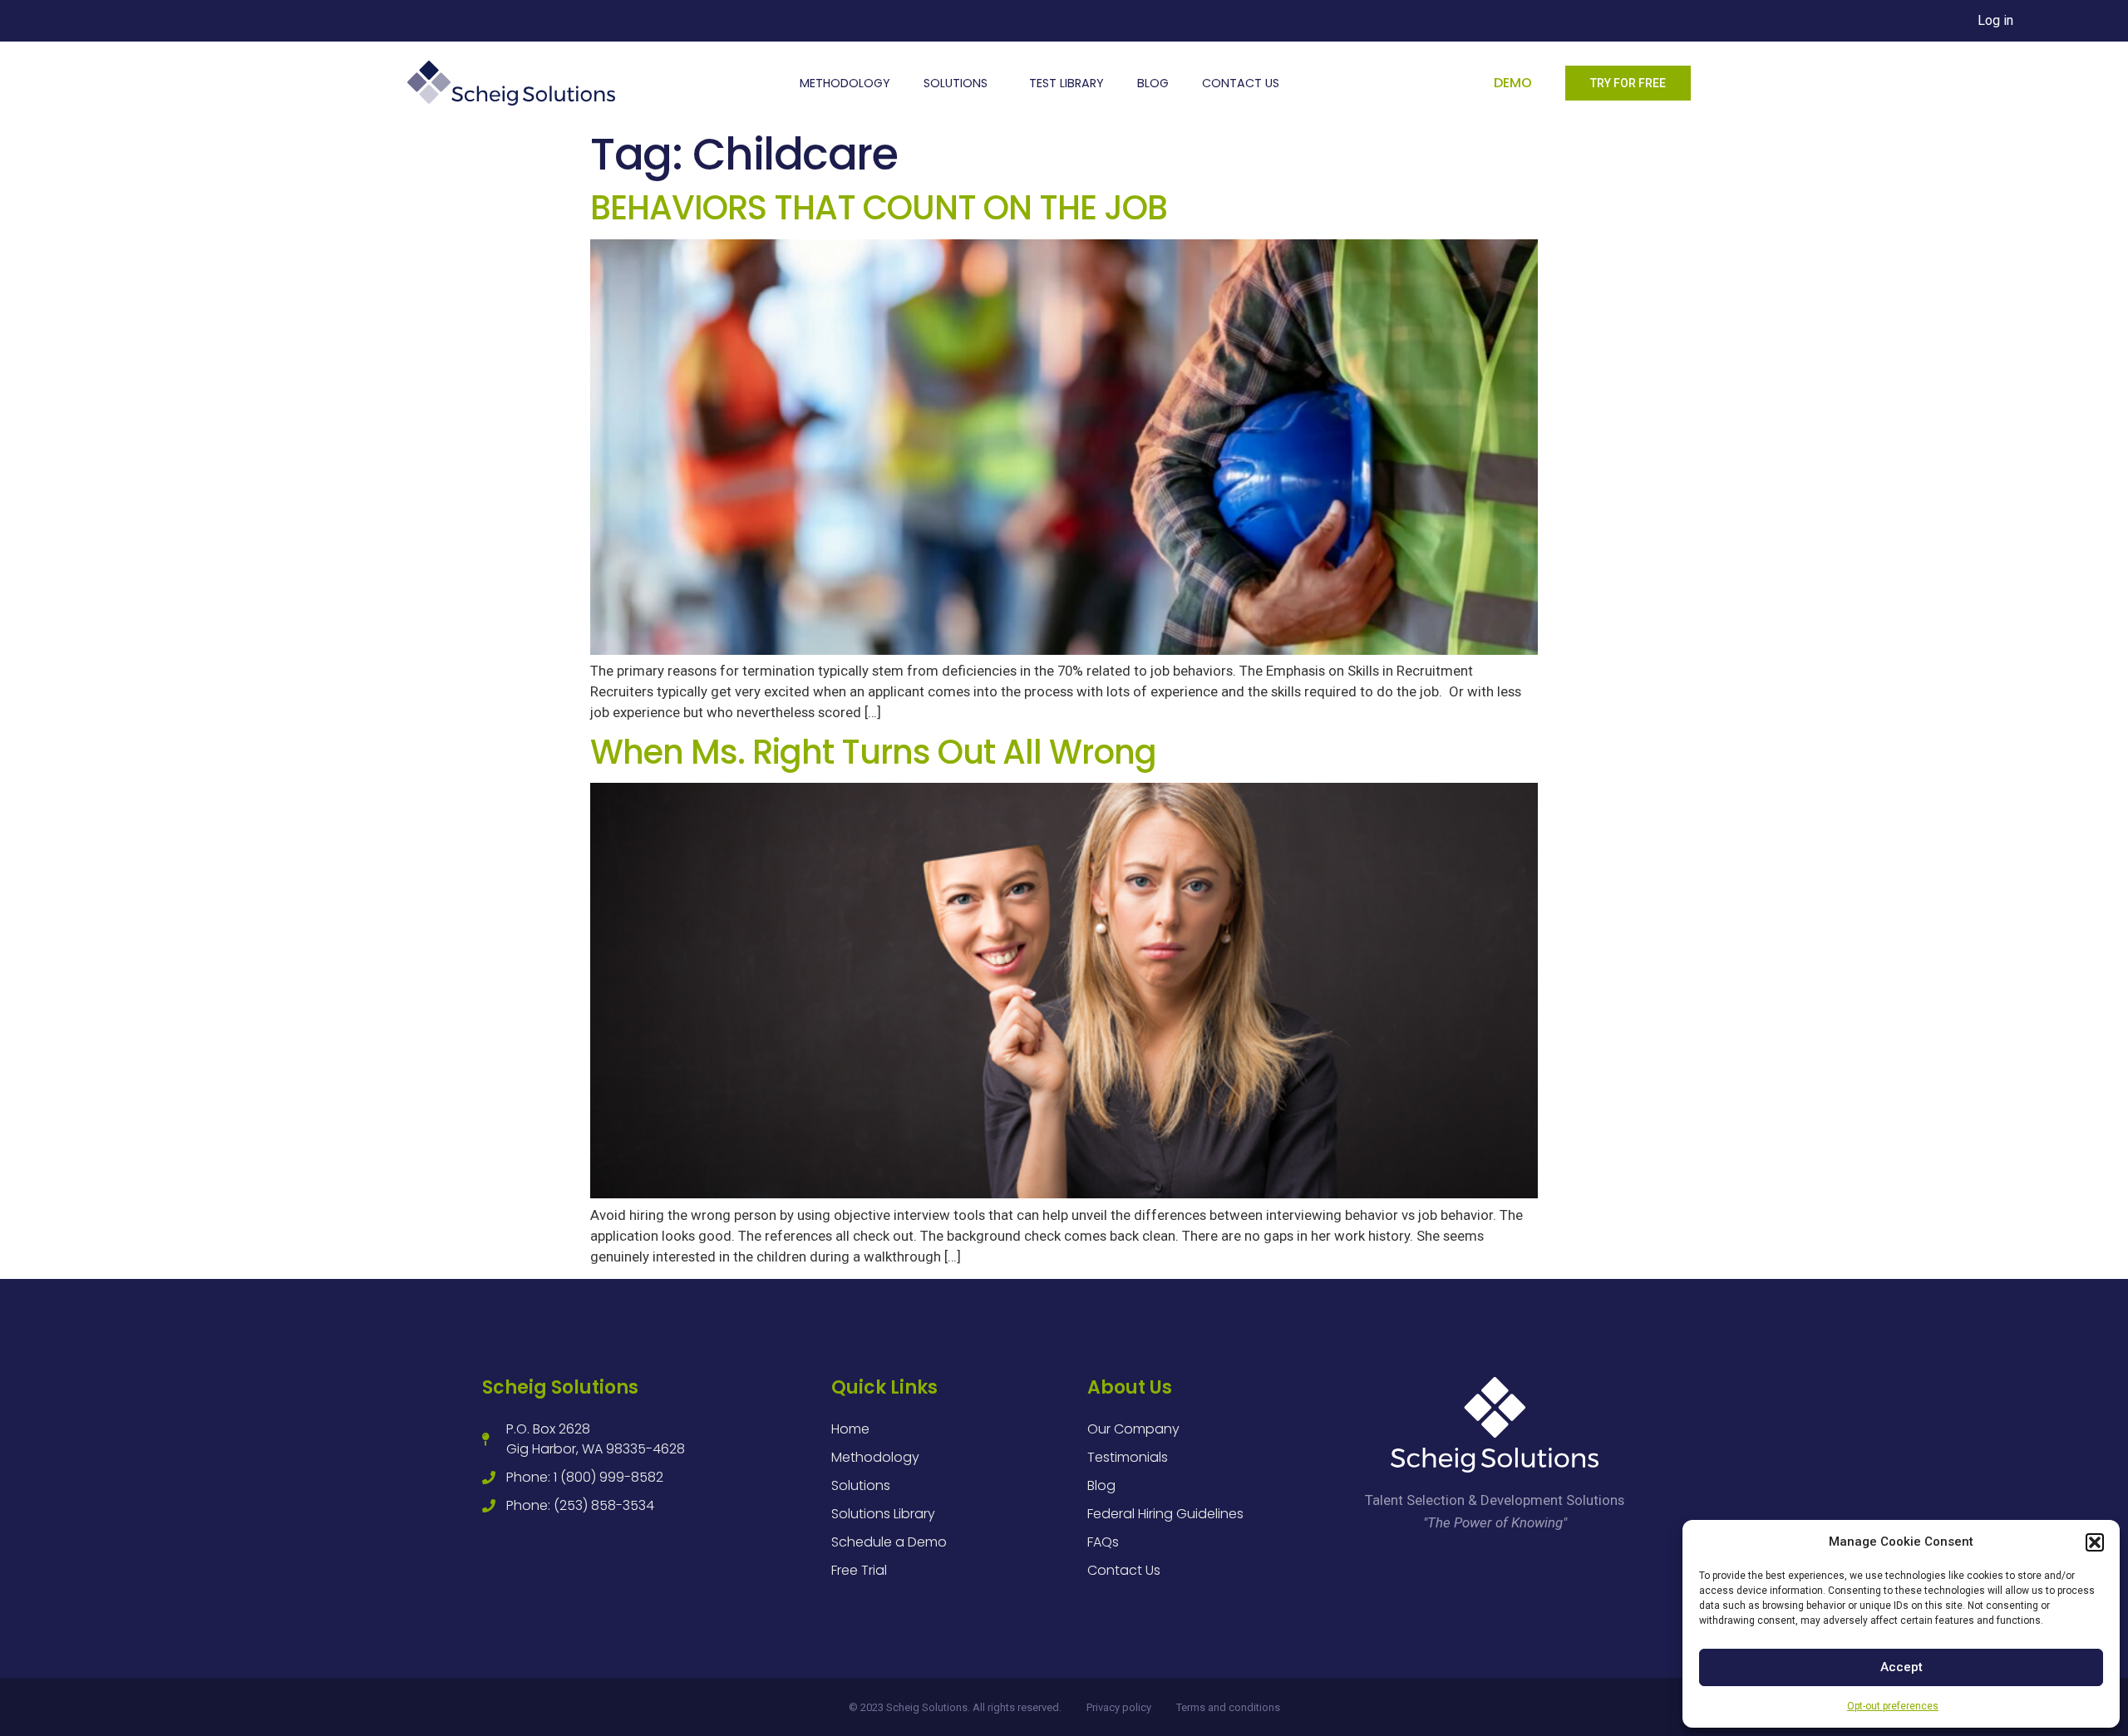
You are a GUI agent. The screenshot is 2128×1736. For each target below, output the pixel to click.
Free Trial (859, 1570)
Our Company (1133, 1429)
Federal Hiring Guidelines (1165, 1514)
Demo (1513, 83)
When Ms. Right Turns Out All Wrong (873, 752)
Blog (1153, 83)
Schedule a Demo (889, 1542)
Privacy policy (1119, 1707)
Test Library (1066, 83)
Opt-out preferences (1893, 1706)
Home (850, 1429)
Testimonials (1128, 1457)
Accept (1901, 1667)
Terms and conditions (1228, 1707)
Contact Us (1241, 83)
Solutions (956, 83)
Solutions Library (883, 1514)
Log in (1995, 20)
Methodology (845, 83)
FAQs (1103, 1542)
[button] (2095, 1542)
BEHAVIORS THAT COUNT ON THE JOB (879, 208)
